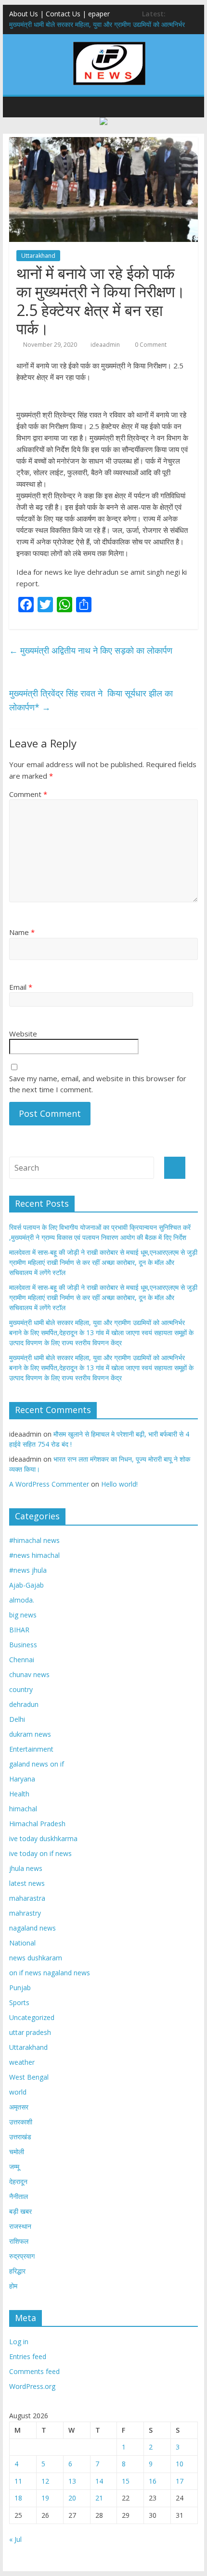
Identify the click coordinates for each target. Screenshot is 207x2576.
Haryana (22, 1779)
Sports (19, 2002)
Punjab (20, 1988)
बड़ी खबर (20, 2211)
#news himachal (34, 1555)
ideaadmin (105, 345)
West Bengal (29, 2077)
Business (23, 1645)
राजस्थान (20, 2226)
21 (99, 2498)
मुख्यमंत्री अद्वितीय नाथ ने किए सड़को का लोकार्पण (91, 650)
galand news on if (37, 1764)
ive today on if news (40, 1853)
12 (45, 2481)
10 (180, 2464)
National (22, 1943)
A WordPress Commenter (49, 1484)
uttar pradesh (30, 2032)
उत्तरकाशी (21, 2122)
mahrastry (25, 1913)
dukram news (30, 1734)
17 (180, 2481)
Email (21, 987)
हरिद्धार (17, 2271)
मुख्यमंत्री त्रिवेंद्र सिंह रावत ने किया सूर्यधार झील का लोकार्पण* (91, 700)
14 (99, 2481)
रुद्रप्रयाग (22, 2256)
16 (153, 2481)
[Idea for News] (109, 43)
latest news (27, 1883)
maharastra (27, 1898)
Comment (28, 794)
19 (45, 2498)
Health (19, 1794)
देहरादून (18, 2181)
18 (18, 2498)
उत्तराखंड (20, 2137)
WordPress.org (32, 2386)
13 (72, 2481)
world (18, 2092)
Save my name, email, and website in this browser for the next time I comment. (98, 1084)
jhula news (26, 1868)
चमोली (17, 2152)
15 (126, 2481)
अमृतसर (19, 2107)
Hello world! (119, 1484)
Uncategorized (32, 2017)
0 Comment (150, 345)
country (21, 1689)
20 (72, 2498)
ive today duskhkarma (43, 1838)
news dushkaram (36, 1958)
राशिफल (19, 2241)
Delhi (17, 1719)
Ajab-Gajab (26, 1585)
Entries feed (28, 2356)
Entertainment (31, 1749)
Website (23, 1034)
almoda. (22, 1600)
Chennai (22, 1660)
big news (23, 1615)
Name (22, 932)
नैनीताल (19, 2196)
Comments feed (34, 2371)
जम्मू (14, 2166)
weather (22, 2062)
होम (13, 2286)
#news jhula (28, 1570)
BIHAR (19, 1630)
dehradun (24, 1704)
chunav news (29, 1674)
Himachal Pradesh (37, 1824)
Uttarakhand (38, 256)
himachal (23, 1809)
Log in (19, 2342)
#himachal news (34, 1540)
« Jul (15, 2539)
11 (18, 2481)
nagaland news (32, 1928)
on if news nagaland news (50, 1973)
